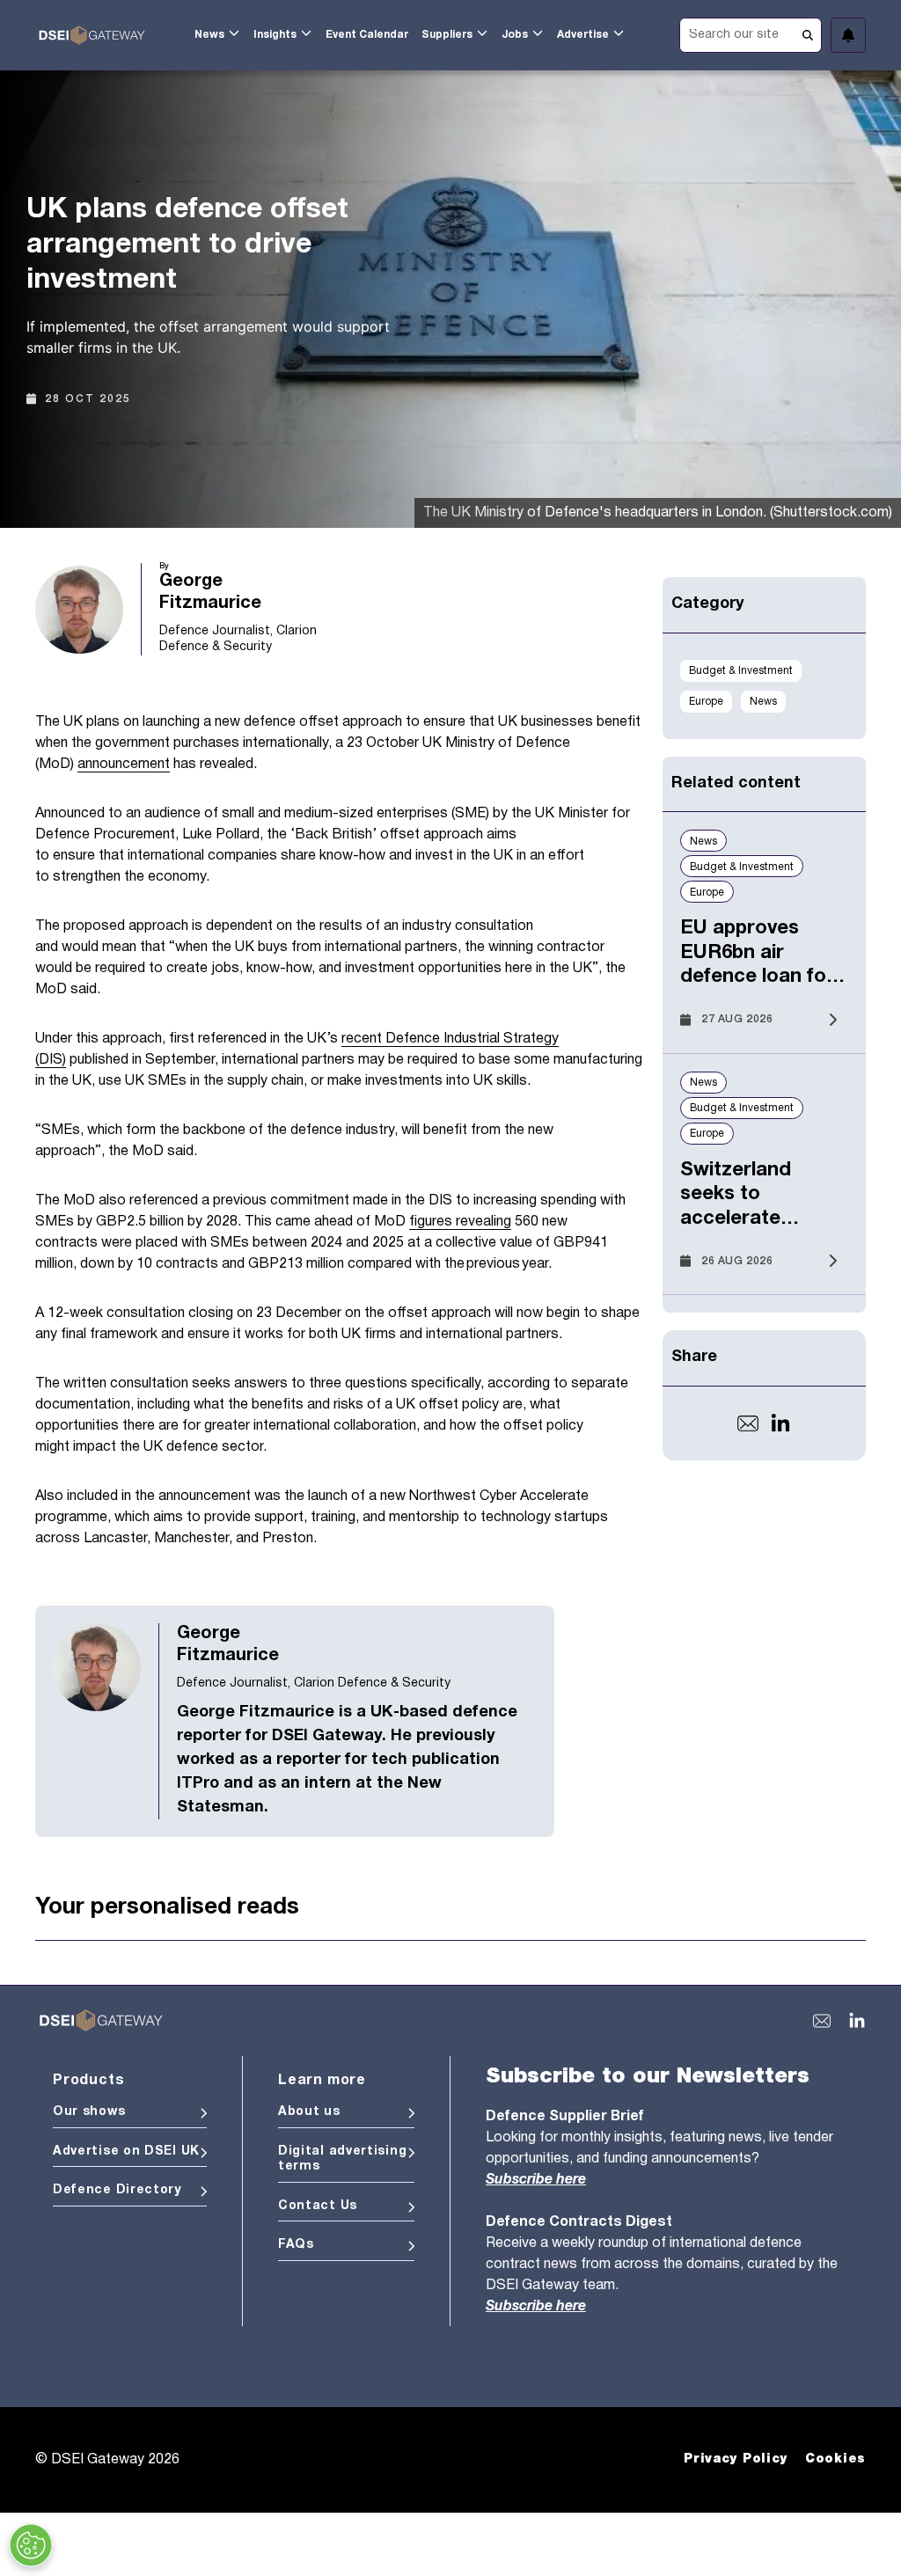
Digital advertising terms (342, 2159)
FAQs (296, 2245)
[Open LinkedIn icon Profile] (780, 1423)
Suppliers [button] (447, 35)
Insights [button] (275, 35)
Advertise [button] (583, 35)
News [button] (209, 35)
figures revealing (460, 1222)
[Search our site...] (751, 33)
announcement (124, 765)
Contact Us (318, 2206)
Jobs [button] (515, 35)
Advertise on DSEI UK (126, 2152)
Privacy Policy (736, 2459)
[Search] (808, 35)
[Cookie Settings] (31, 2545)
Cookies (835, 2459)
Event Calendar (367, 35)
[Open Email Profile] (748, 1423)
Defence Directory (117, 2190)
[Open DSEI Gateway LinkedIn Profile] (857, 2021)
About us (309, 2112)
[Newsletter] (848, 35)
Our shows (89, 2112)
